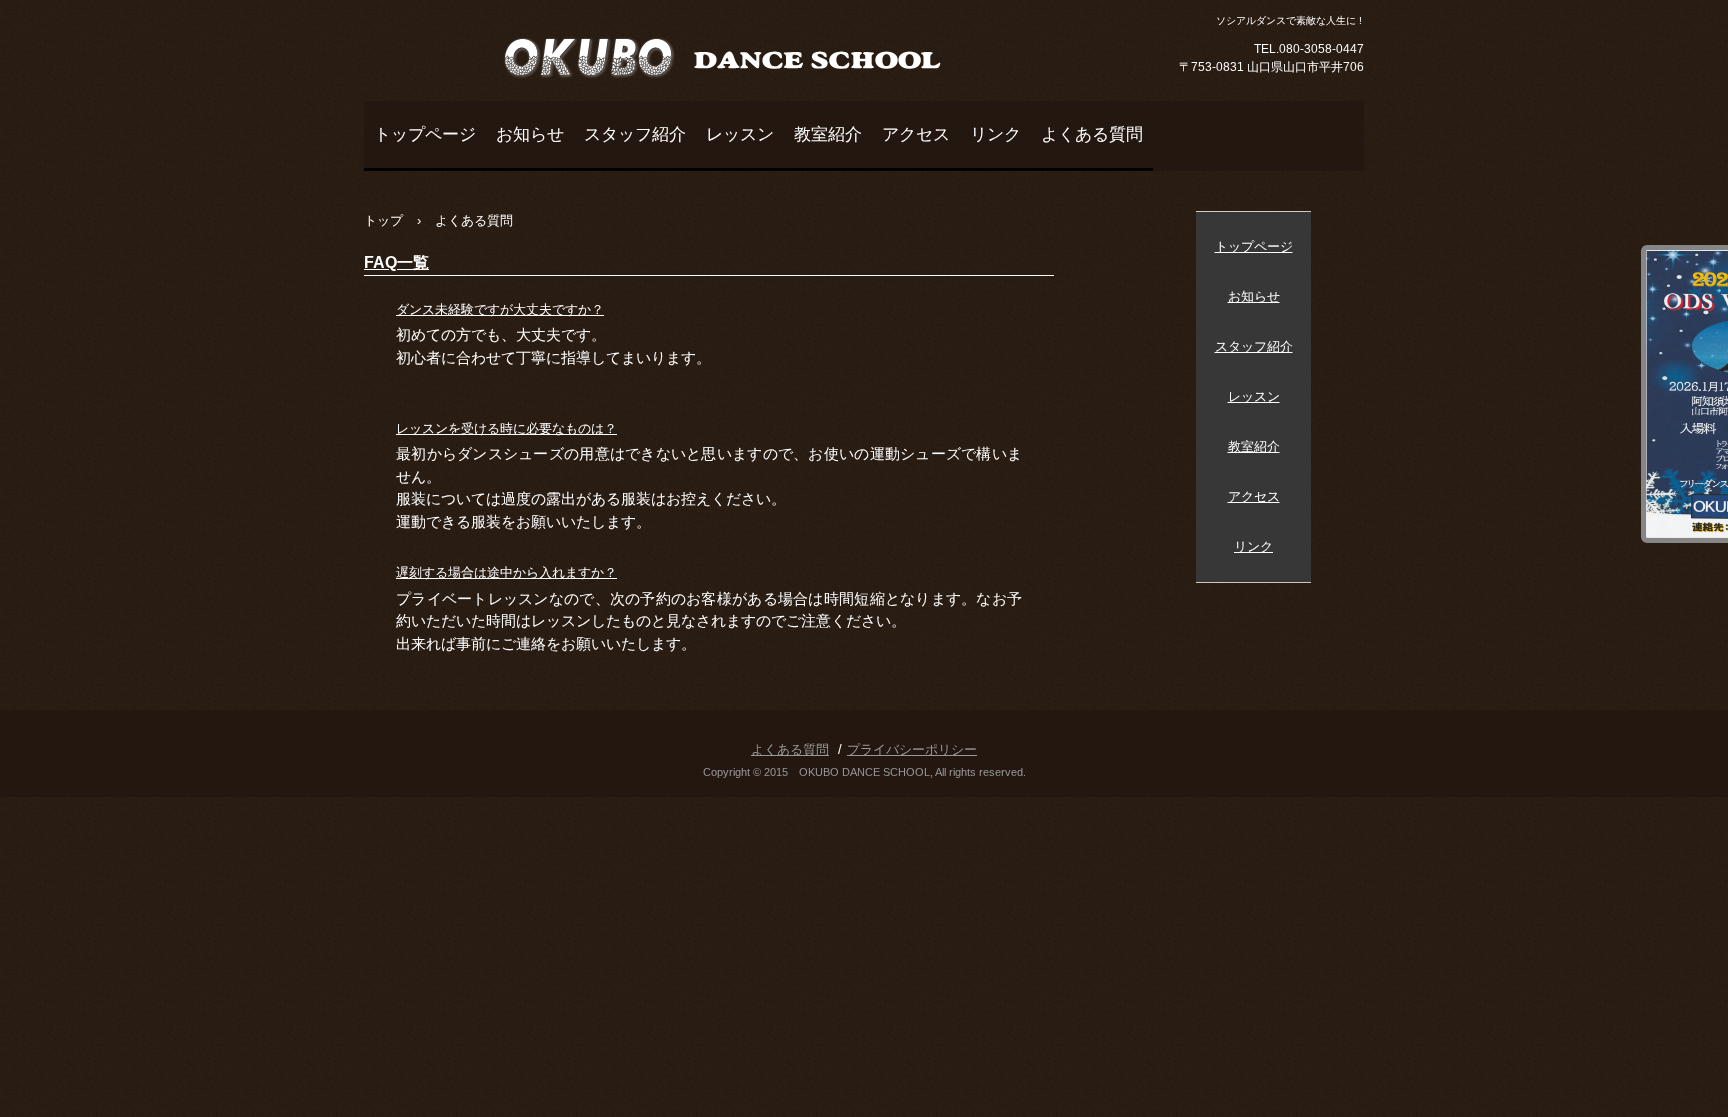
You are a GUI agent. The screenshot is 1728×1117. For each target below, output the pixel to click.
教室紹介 (828, 134)
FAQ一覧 (396, 262)
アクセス (916, 134)
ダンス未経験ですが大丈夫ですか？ (500, 309)
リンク (995, 134)
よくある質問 (1092, 134)
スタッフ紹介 (635, 134)
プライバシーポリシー (912, 749)
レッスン (740, 134)
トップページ (425, 134)
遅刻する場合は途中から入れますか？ (506, 572)
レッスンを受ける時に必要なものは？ (506, 428)
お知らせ (530, 134)
